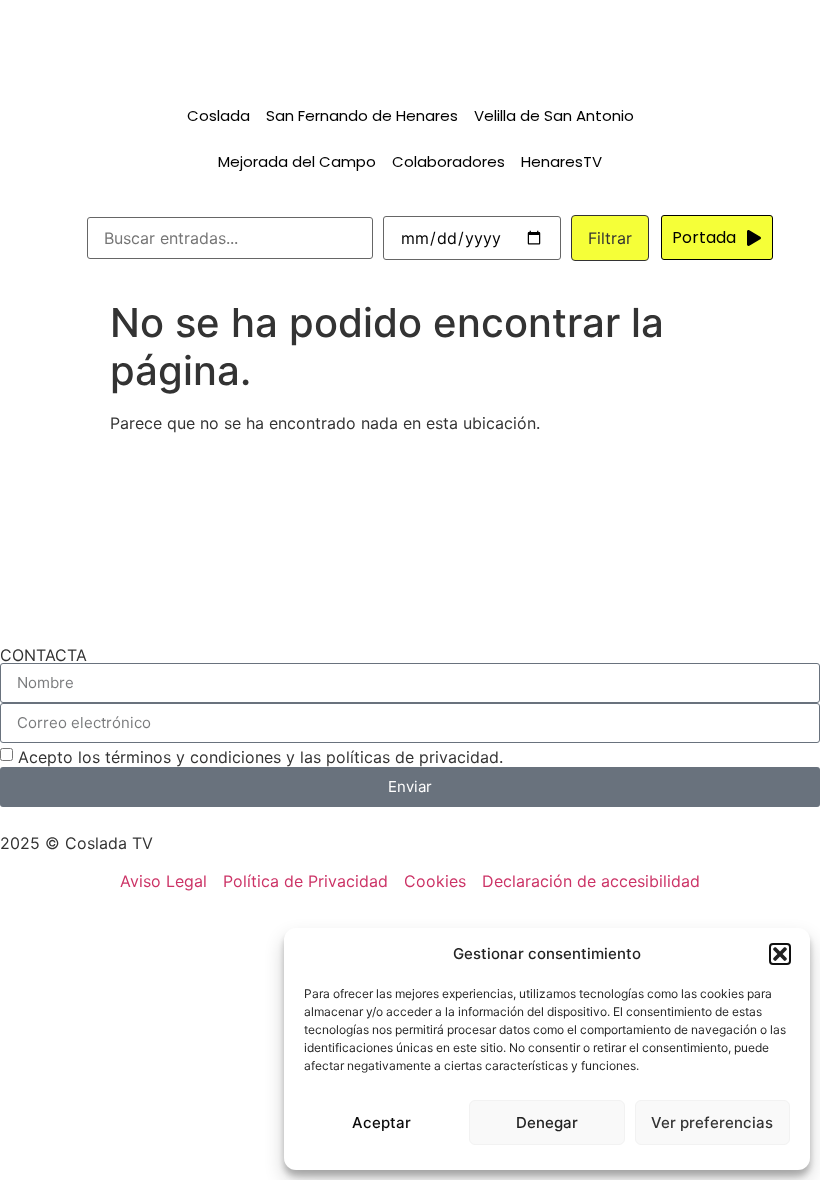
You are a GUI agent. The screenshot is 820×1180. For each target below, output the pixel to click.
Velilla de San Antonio (554, 115)
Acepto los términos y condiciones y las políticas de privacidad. (260, 757)
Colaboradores (448, 161)
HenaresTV (561, 161)
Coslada (218, 115)
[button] (780, 954)
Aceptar (381, 1122)
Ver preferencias (712, 1122)
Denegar (547, 1122)
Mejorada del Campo (297, 161)
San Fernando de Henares (362, 115)
